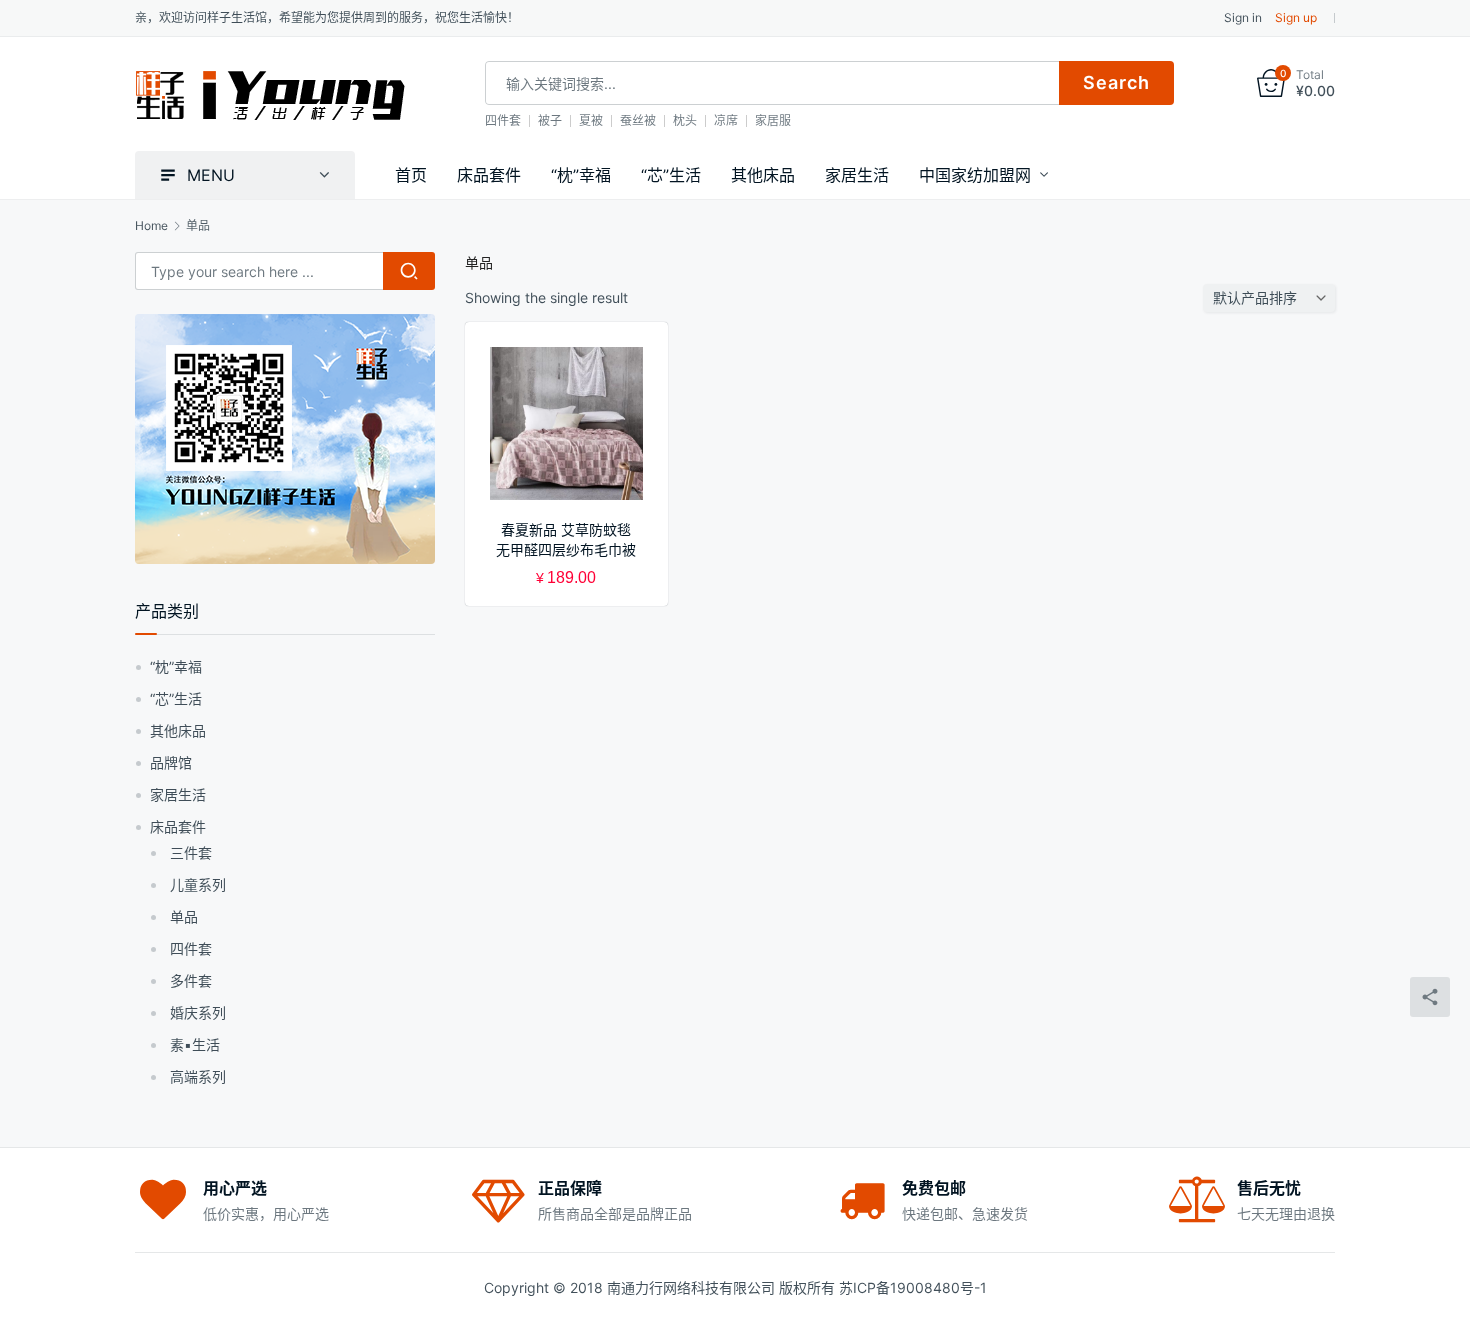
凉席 (726, 120)
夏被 (591, 120)
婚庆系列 (198, 1012)
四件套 (503, 120)
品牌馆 (171, 762)
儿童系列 (198, 884)
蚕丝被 (638, 120)
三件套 (191, 852)
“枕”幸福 (581, 175)
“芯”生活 (671, 175)
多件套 (191, 980)
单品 (184, 916)
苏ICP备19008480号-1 (913, 1287)
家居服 (773, 120)
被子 (550, 120)
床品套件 (489, 175)
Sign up (1296, 17)
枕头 (685, 120)
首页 (411, 175)
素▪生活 (195, 1044)
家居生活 (857, 175)
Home (151, 225)
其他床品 (763, 175)
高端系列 (198, 1076)
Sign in (1243, 17)
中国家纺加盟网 (975, 175)
